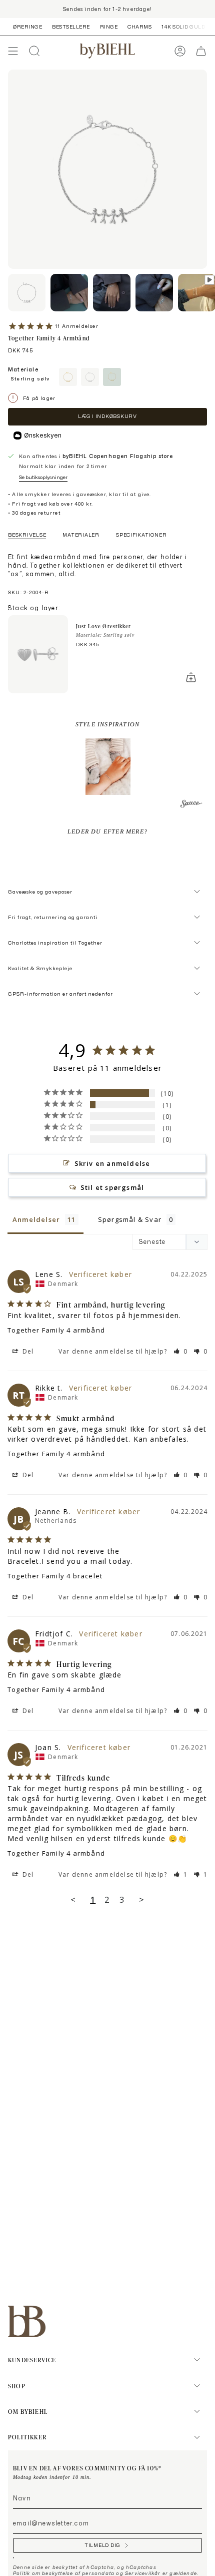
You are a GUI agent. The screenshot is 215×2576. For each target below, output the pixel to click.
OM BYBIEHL (28, 2411)
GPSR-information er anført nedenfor (60, 994)
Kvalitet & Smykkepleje (40, 968)
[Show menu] (13, 51)
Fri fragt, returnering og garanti (53, 917)
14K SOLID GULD (183, 27)
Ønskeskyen (43, 435)
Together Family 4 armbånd (56, 1330)
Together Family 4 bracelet (55, 1576)
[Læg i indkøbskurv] (191, 677)
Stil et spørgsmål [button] (112, 1187)
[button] (108, 767)
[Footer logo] (27, 2321)
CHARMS (139, 27)
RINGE (109, 27)
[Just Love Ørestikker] (38, 654)
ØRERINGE (27, 27)
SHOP (17, 2386)
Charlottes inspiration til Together (55, 943)
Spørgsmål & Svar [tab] (130, 1219)
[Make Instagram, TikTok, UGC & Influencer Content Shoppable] (191, 805)
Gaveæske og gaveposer (40, 892)
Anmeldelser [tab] (36, 1219)
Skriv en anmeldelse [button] (112, 1163)
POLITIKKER (27, 2437)
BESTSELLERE (71, 27)
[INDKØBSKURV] (201, 51)
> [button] (142, 1899)
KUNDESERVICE (32, 2360)
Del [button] (27, 1351)
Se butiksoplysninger (43, 477)
